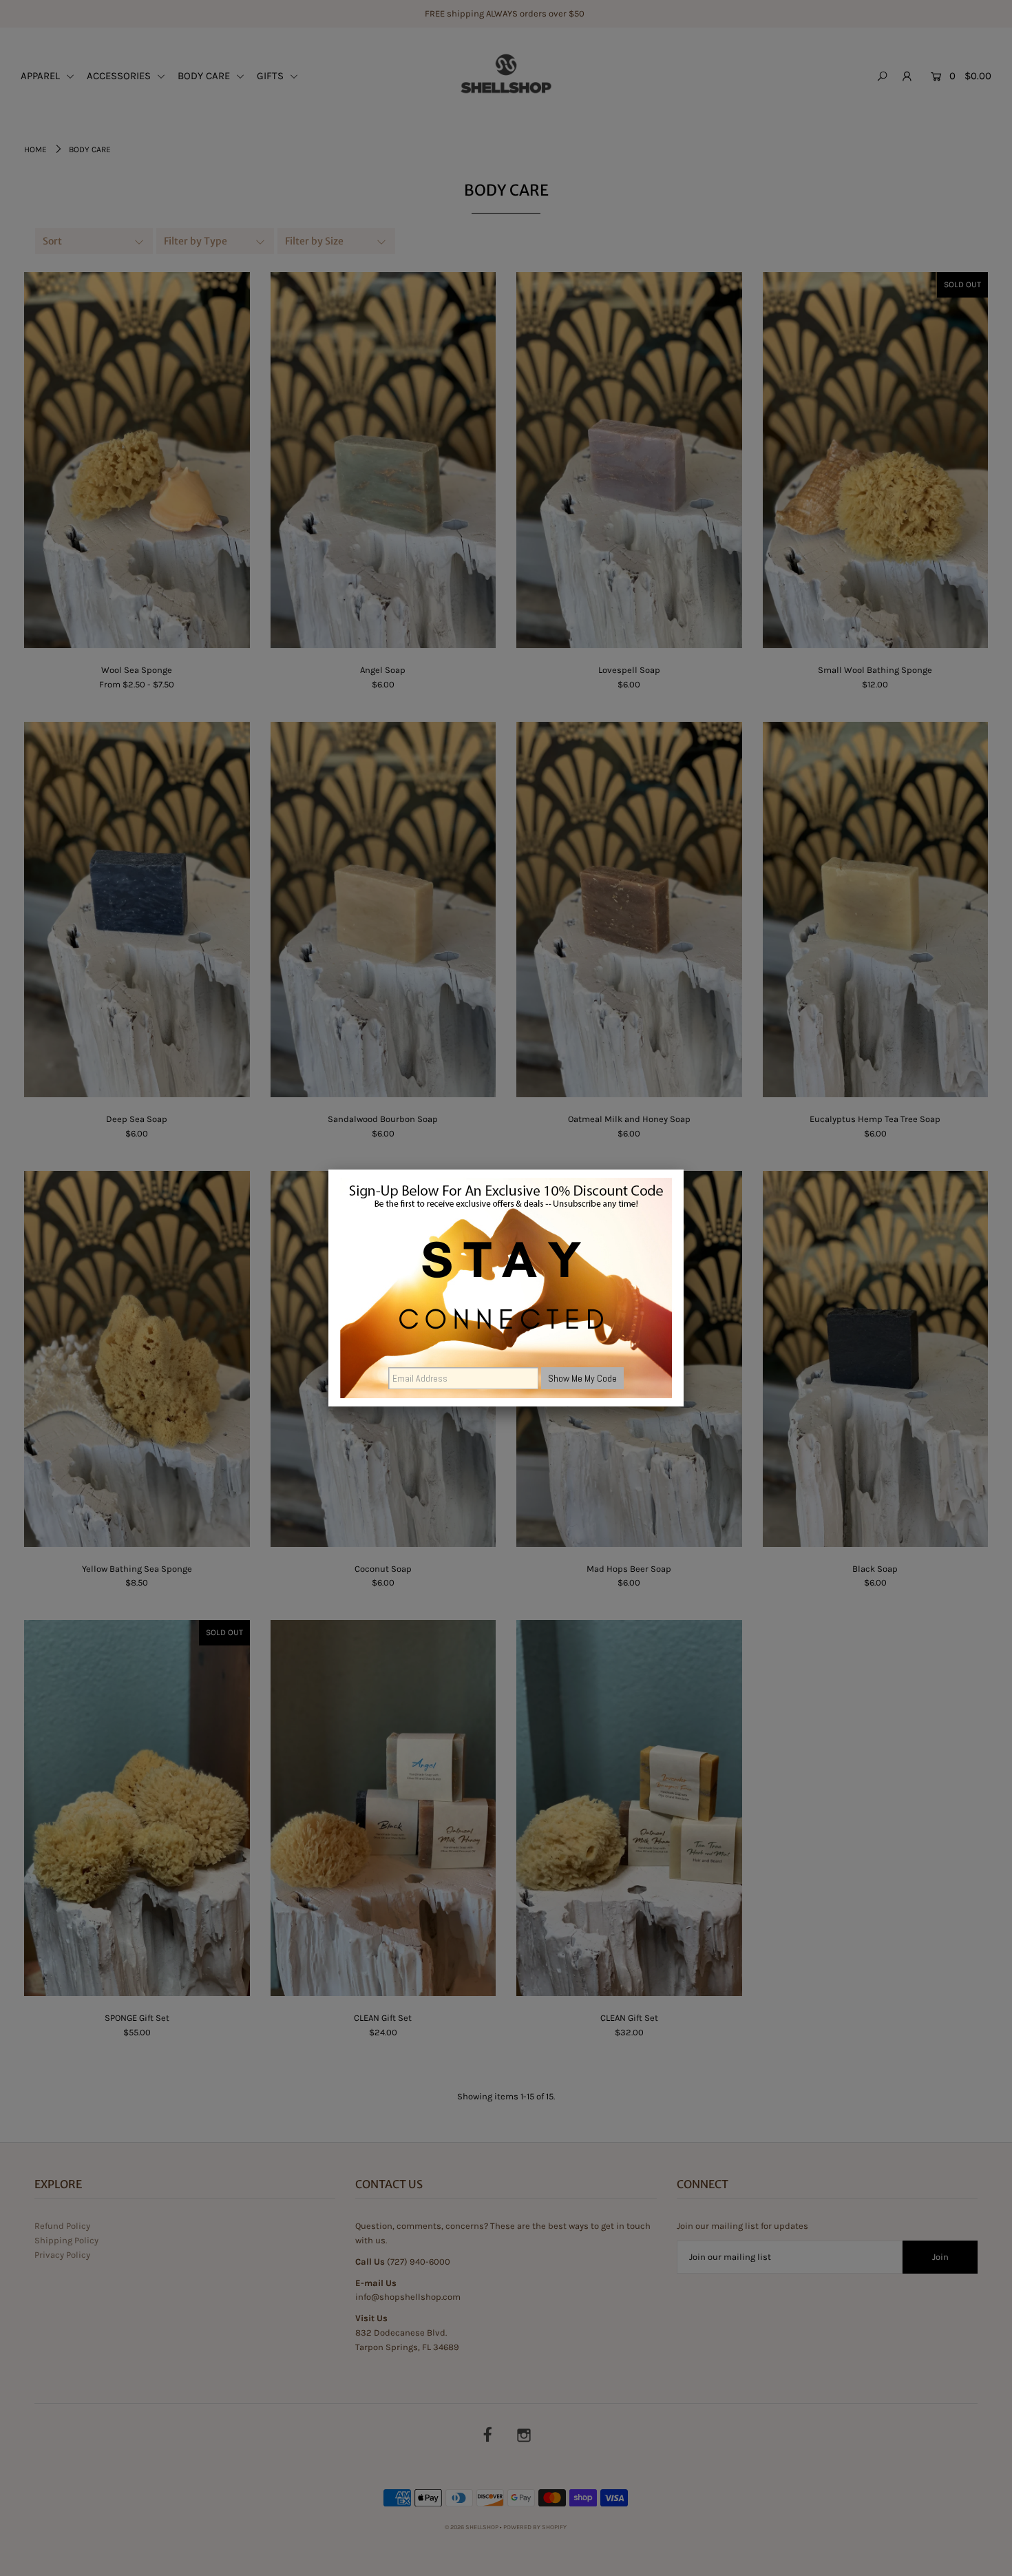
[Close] (684, 1170)
